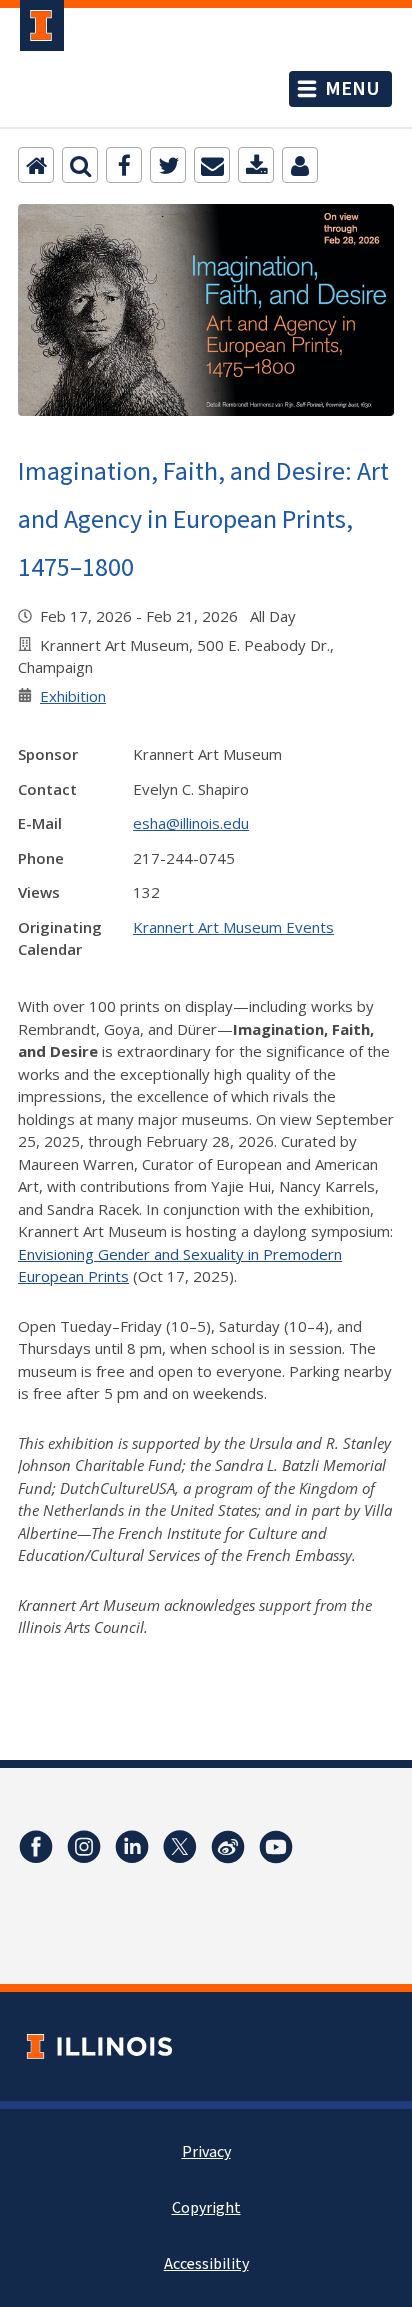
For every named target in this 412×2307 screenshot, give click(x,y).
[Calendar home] (36, 165)
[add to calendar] (256, 165)
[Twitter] (168, 165)
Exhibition (73, 696)
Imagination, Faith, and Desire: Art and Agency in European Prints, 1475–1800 (203, 518)
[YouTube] (276, 1847)
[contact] (300, 165)
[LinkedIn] (132, 1847)
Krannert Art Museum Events (233, 927)
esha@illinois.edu (191, 823)
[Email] (212, 165)
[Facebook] (124, 165)
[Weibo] (228, 1847)
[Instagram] (84, 1847)
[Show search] (80, 165)
